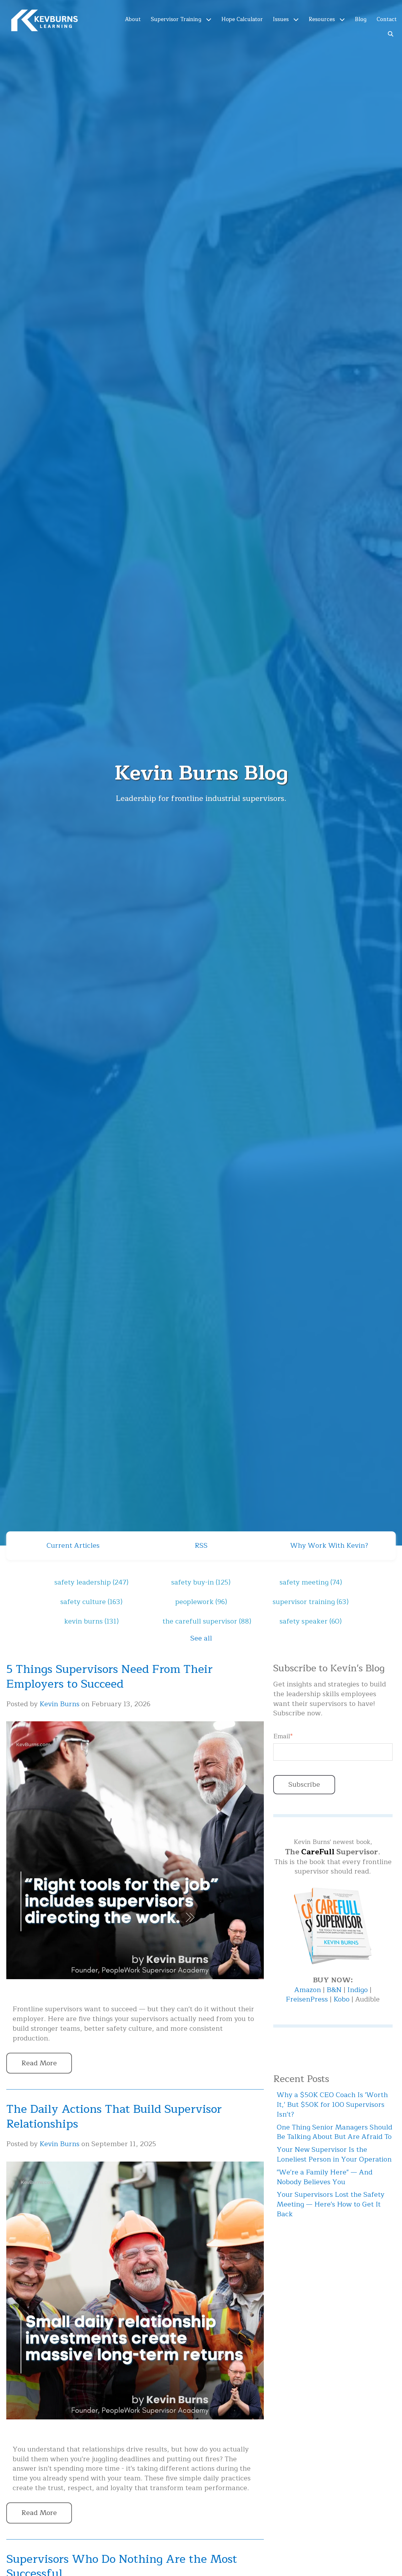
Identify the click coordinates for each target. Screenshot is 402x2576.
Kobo (342, 1999)
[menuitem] (133, 19)
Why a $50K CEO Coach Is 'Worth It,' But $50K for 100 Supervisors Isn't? (332, 2105)
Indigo (359, 1990)
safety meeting (311, 1582)
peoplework (201, 1602)
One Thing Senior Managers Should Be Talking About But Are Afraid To (334, 2132)
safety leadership (91, 1582)
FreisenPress (308, 1999)
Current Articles (73, 1546)
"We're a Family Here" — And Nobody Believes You (325, 2177)
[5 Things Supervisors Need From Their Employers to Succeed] (135, 1993)
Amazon (309, 1990)
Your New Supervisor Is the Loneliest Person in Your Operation (334, 2154)
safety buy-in (201, 1582)
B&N (334, 1990)
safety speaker (311, 1621)
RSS (201, 1546)
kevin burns (91, 1621)
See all (201, 1638)
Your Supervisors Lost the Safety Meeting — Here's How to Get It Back (331, 2204)
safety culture (91, 1602)
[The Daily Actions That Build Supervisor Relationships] (135, 2433)
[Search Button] (391, 33)
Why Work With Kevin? (329, 1546)
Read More (39, 2063)
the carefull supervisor (207, 1621)
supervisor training (311, 1602)
